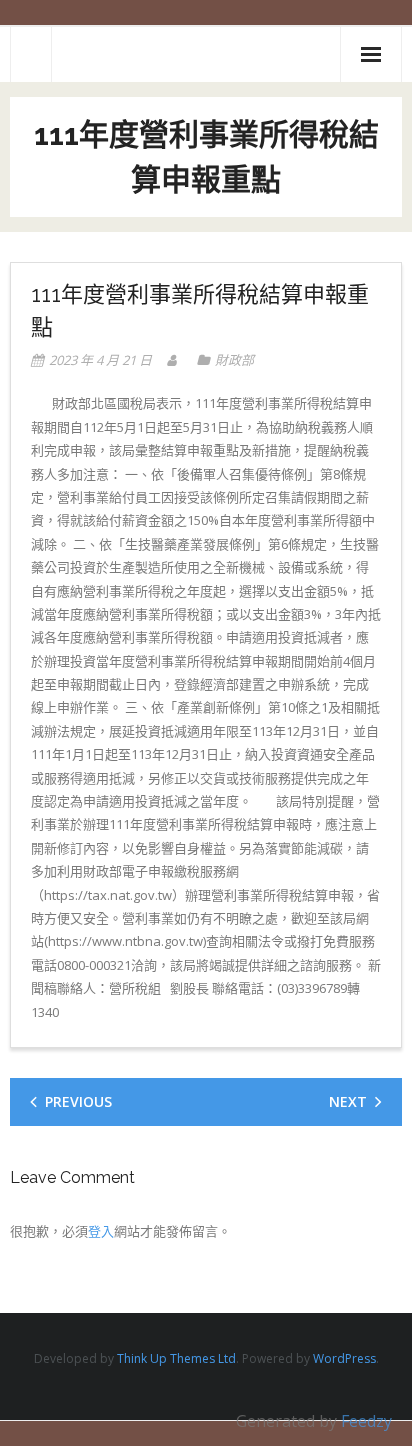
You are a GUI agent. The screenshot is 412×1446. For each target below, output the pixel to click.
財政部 (234, 360)
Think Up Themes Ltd (176, 1358)
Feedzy (366, 1421)
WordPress (344, 1358)
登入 (101, 1231)
